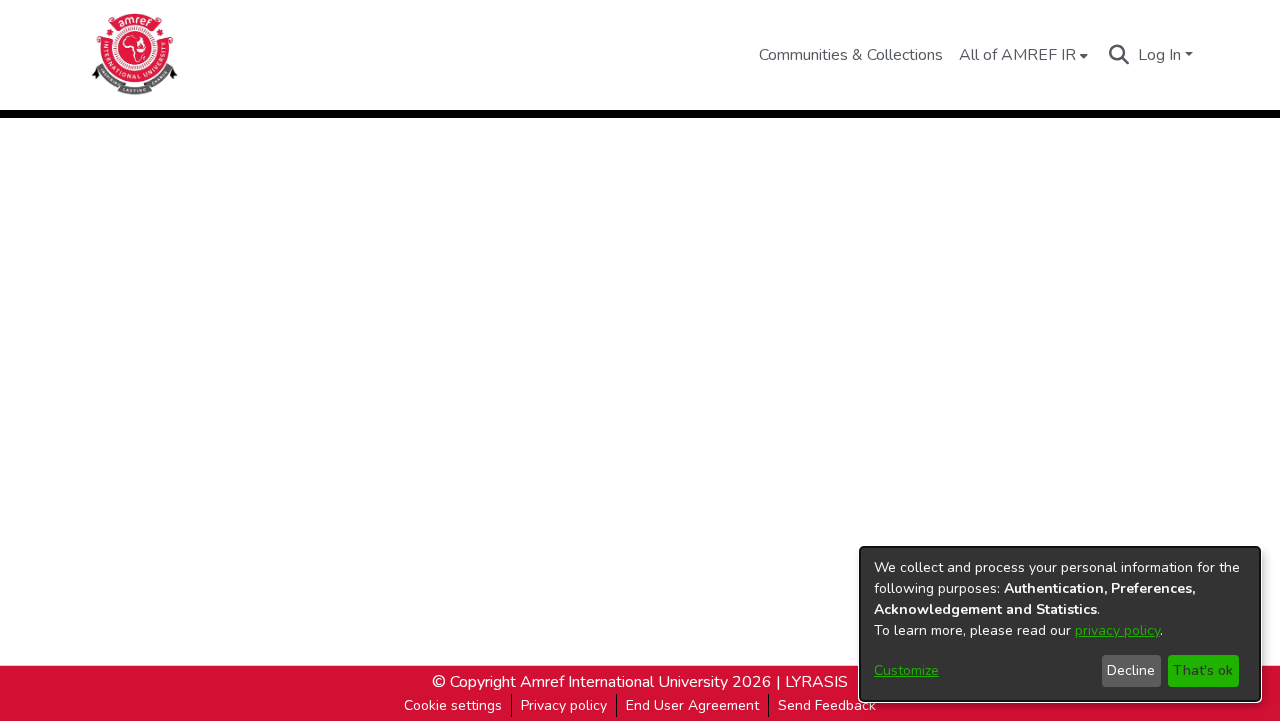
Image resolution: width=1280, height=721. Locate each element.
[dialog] (1060, 624)
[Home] (135, 55)
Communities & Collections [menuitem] (851, 55)
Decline (1131, 670)
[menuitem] (1023, 55)
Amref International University (624, 682)
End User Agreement (692, 705)
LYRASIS (816, 682)
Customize (906, 670)
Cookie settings (453, 705)
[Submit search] (1119, 55)
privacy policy (1117, 630)
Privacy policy (564, 705)
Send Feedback (827, 705)
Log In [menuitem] (1159, 55)
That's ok (1203, 670)
